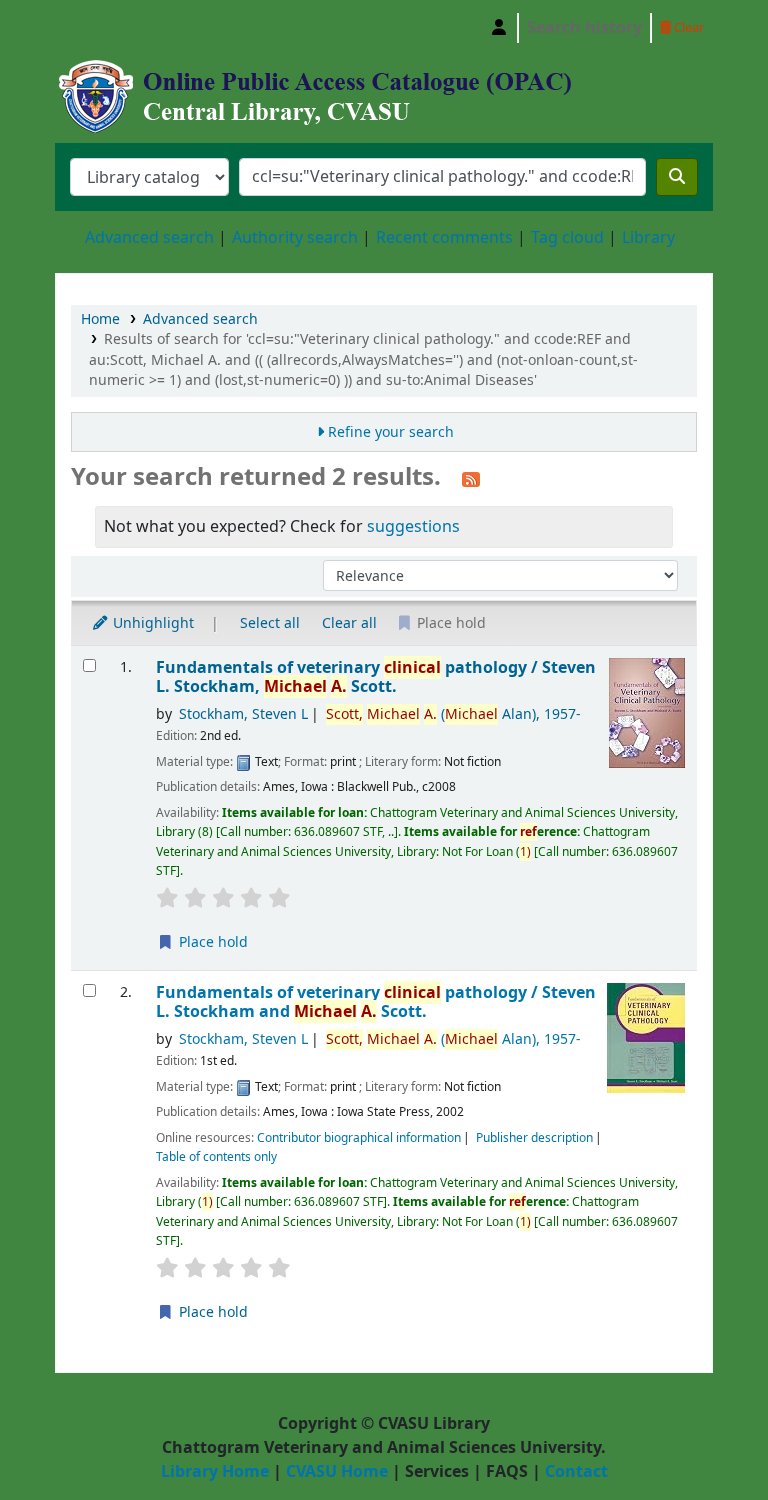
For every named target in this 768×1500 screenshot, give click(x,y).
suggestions (413, 527)
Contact (576, 1472)
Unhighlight (151, 623)
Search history (584, 28)
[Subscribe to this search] (471, 479)
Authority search (295, 238)
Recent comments (444, 238)
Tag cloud (567, 238)
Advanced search (149, 238)
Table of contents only (216, 1157)
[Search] (677, 177)
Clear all (349, 623)
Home (100, 319)
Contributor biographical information (359, 1138)
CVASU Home (337, 1472)
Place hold (211, 942)
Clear (687, 27)
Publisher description (534, 1138)
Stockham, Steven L (243, 714)
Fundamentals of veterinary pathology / (376, 677)
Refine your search (391, 432)
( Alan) (453, 714)
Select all (270, 623)
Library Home (215, 1472)
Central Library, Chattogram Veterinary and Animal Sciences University (106, 28)
